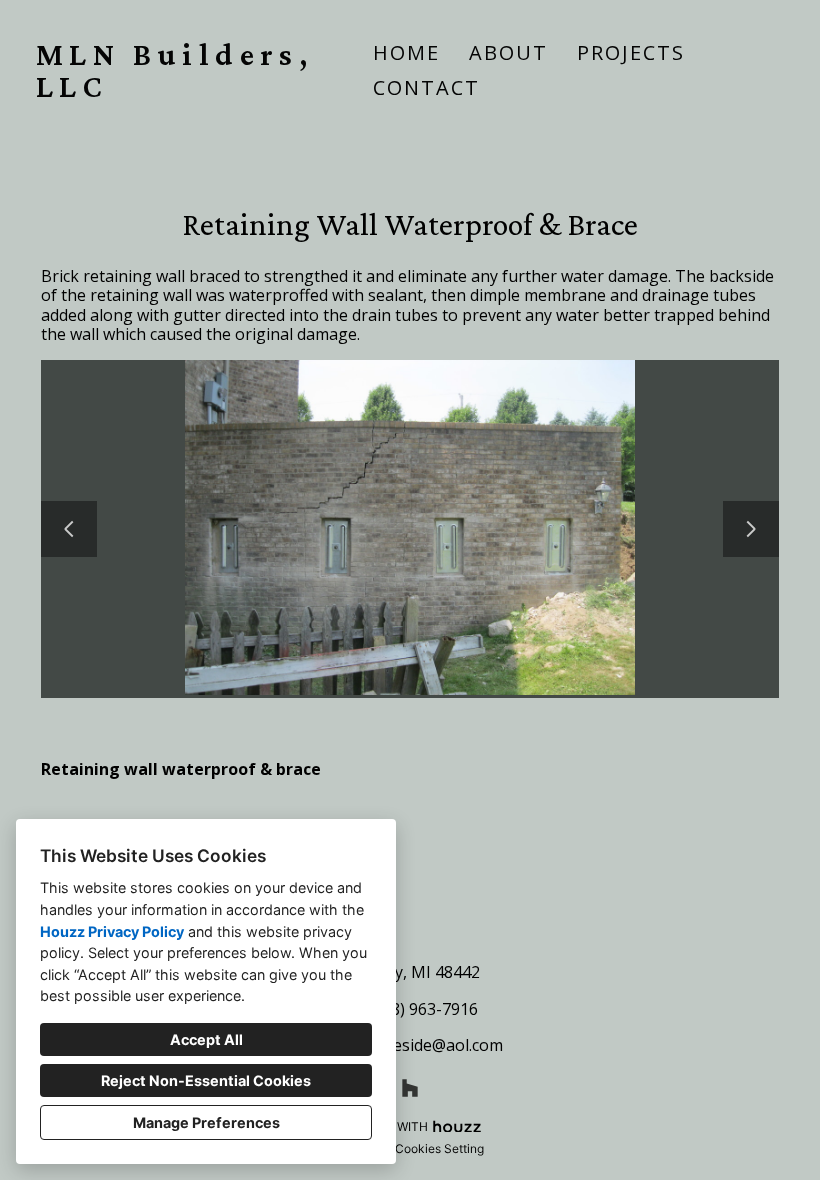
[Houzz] (410, 1088)
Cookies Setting (439, 1148)
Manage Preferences (206, 1122)
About (508, 52)
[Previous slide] (69, 529)
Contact (426, 87)
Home (406, 52)
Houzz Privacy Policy (112, 931)
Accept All (206, 1039)
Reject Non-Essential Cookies (206, 1080)
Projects (631, 52)
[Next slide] (751, 529)
